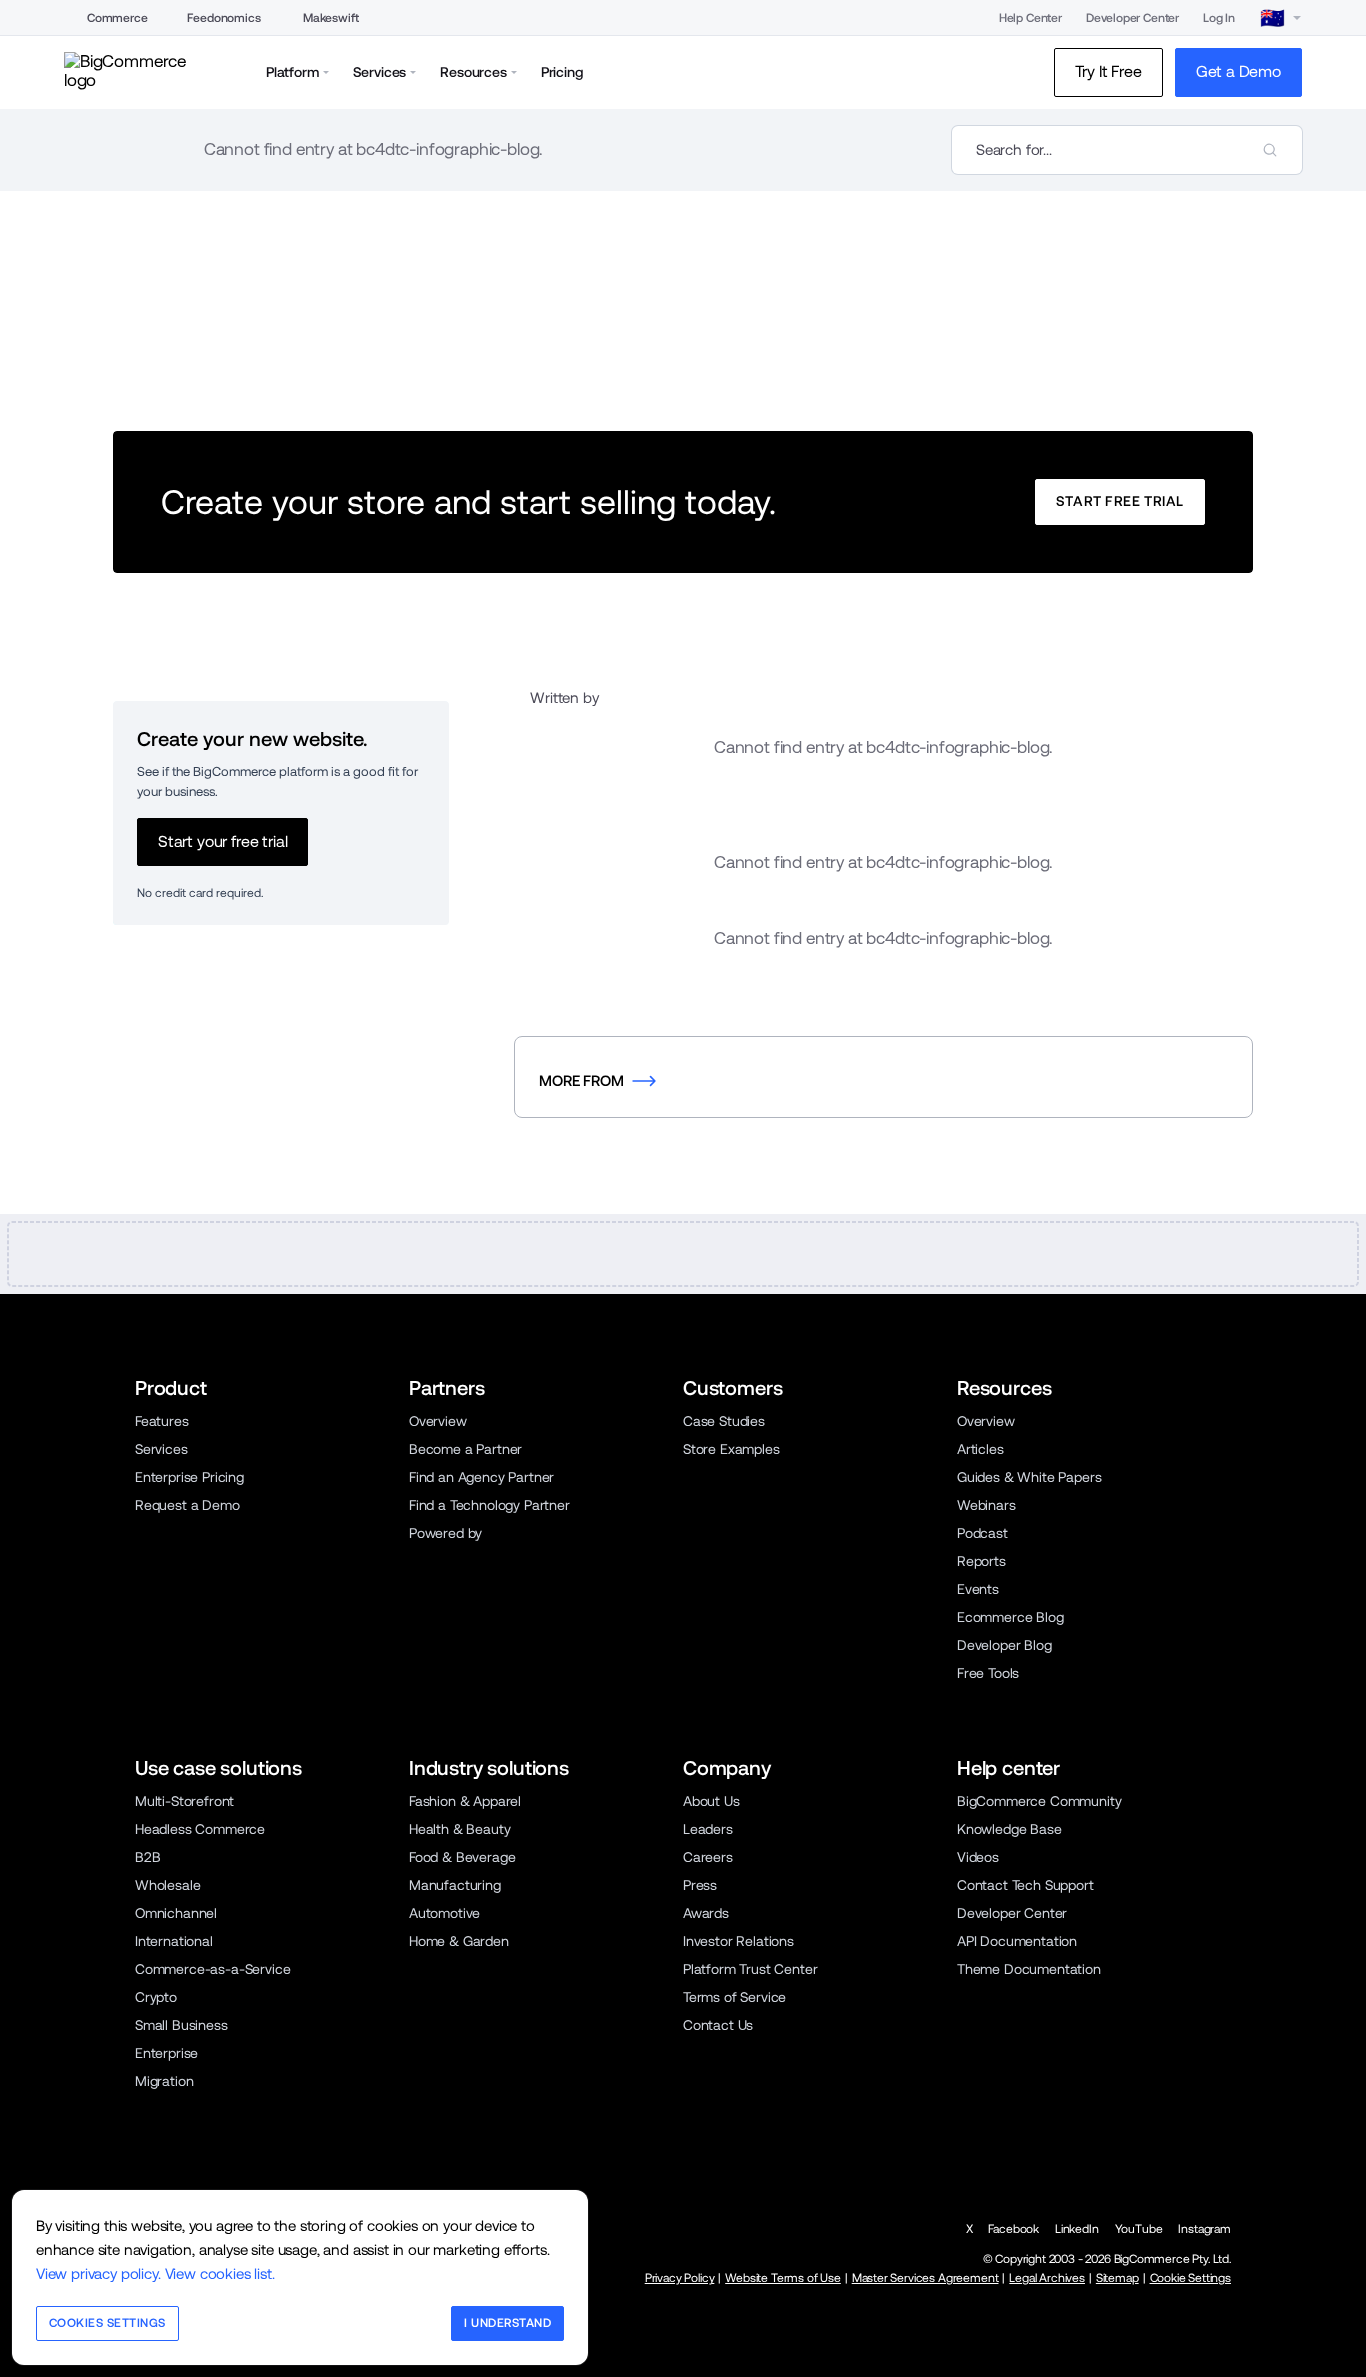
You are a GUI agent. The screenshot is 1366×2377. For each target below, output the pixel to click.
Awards (706, 1913)
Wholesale (168, 1885)
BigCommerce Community (1039, 1801)
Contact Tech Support (1025, 1885)
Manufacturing (455, 1885)
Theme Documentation (1029, 1969)
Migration (164, 2081)
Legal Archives (1047, 2278)
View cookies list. (220, 2273)
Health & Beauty (459, 1829)
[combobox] (1127, 150)
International (174, 1941)
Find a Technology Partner (489, 1505)
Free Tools (988, 1673)
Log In (1219, 18)
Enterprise (166, 2053)
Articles (980, 1449)
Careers (708, 1857)
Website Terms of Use (783, 2278)
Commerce (117, 18)
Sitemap (1117, 2278)
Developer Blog (1004, 1645)
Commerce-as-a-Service (212, 1969)
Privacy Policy (680, 2278)
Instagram (1204, 2229)
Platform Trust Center (750, 1969)
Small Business (181, 2025)
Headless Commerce (200, 1829)
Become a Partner (465, 1449)
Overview (438, 1421)
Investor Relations (738, 1941)
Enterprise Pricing (189, 1477)
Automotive (444, 1913)
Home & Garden (459, 1941)
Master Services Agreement (925, 2278)
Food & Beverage (462, 1857)
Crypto (156, 1997)
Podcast (982, 1533)
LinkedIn (1077, 2229)
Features (162, 1421)
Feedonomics (223, 18)
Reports (981, 1561)
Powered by (445, 1533)
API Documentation (1017, 1941)
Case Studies (724, 1421)
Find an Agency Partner (481, 1477)
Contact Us (718, 2025)
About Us (711, 1801)
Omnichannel (176, 1913)
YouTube (1139, 2229)
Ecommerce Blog (1010, 1617)
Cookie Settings (1190, 2278)
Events (978, 1589)
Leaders (708, 1829)
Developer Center (1132, 18)
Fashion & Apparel (465, 1801)
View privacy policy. (98, 2273)
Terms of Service (734, 1997)
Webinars (986, 1505)
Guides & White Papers (1029, 1477)
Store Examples (731, 1449)
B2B (148, 1857)
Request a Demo (187, 1505)
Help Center (1030, 18)
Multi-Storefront (184, 1801)
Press (700, 1885)
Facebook (1013, 2229)
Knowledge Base (1009, 1829)
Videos (978, 1857)
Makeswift (331, 18)
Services (161, 1449)
